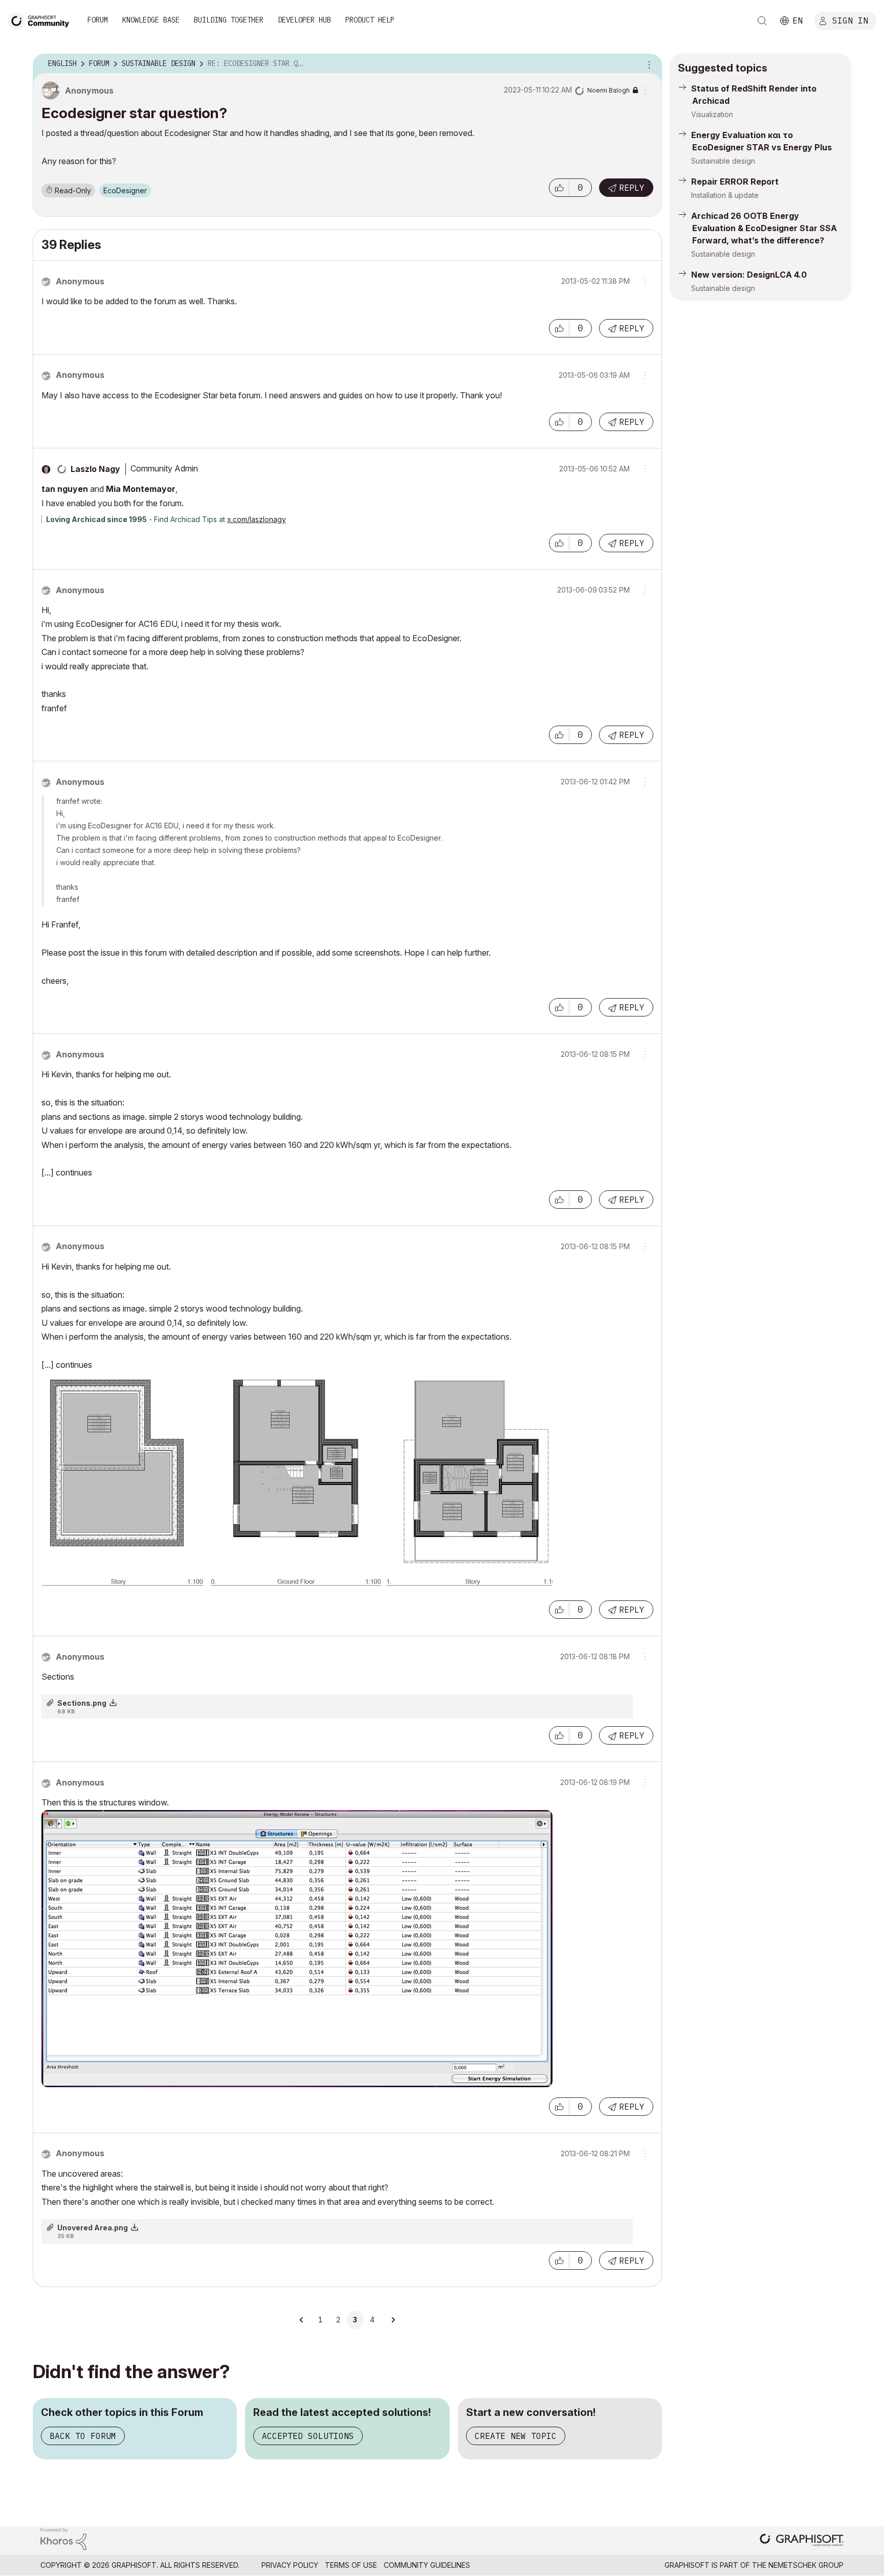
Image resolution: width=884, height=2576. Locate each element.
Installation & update (725, 195)
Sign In (850, 20)
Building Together (229, 20)
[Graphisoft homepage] (802, 2541)
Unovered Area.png (93, 2228)
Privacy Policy (290, 2565)
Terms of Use (351, 2565)
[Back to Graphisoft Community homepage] (42, 20)
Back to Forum (83, 2436)
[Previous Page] (302, 2320)
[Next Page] (393, 2320)
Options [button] (648, 64)
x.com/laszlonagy (257, 519)
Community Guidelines (427, 2565)
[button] (559, 188)
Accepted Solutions (308, 2436)
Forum (98, 20)
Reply (632, 188)
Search (762, 21)
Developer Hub (304, 20)
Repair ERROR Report (735, 182)
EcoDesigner (125, 190)
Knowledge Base (151, 20)
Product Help (370, 20)
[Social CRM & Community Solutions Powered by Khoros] (63, 2538)
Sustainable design (723, 161)
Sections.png (82, 1703)
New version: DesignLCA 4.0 (749, 275)
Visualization (712, 114)
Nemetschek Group (806, 2565)
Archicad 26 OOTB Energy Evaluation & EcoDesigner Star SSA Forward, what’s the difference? (764, 228)
